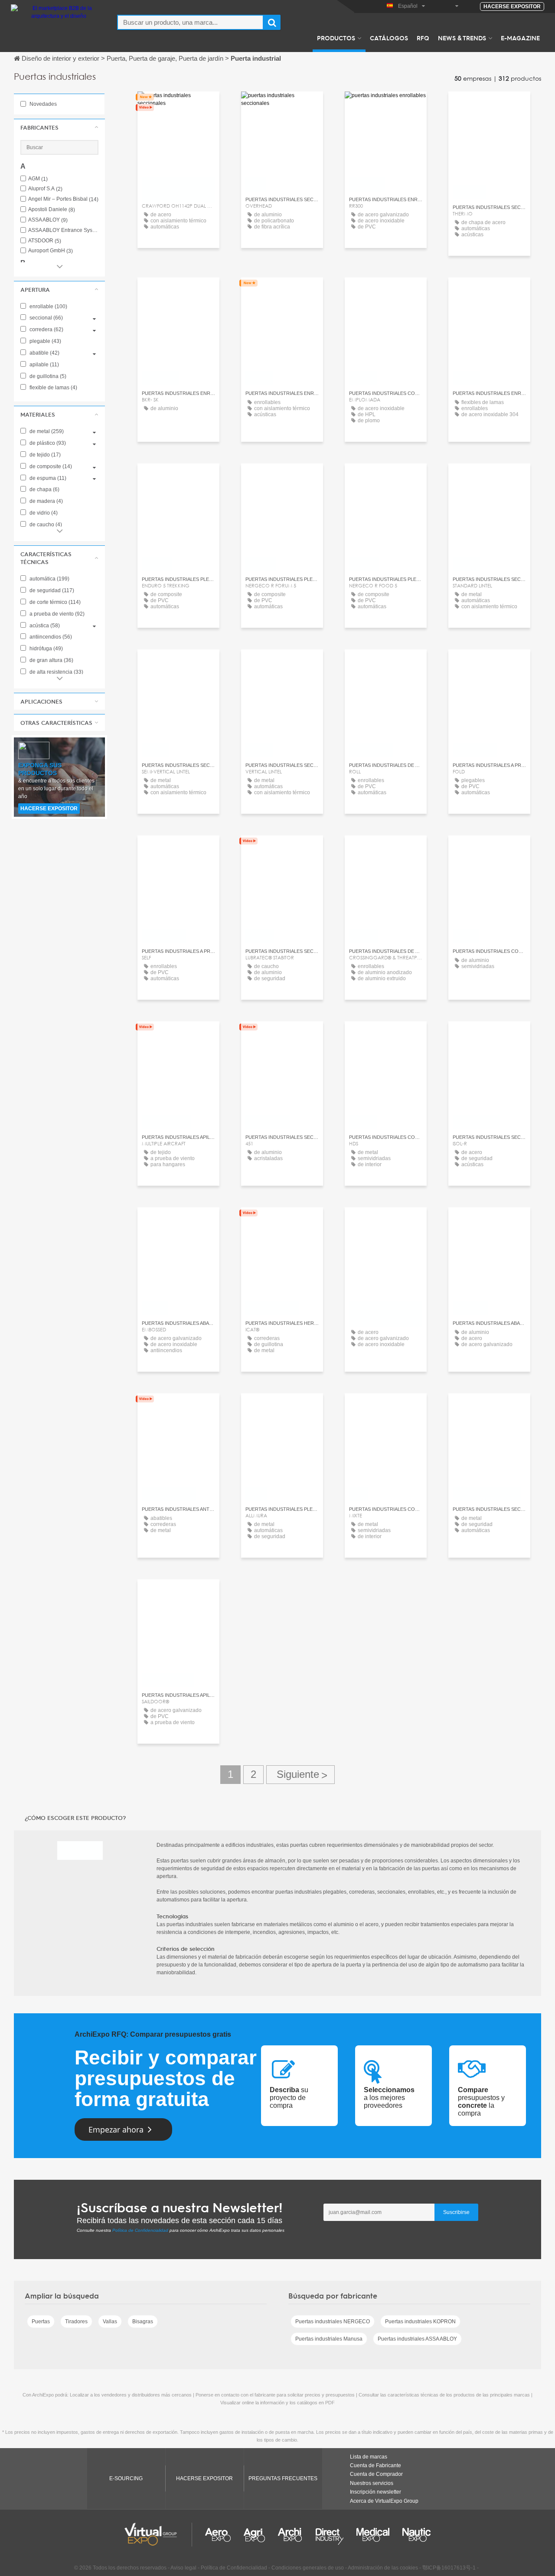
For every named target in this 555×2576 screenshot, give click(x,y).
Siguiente (300, 1775)
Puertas (41, 2322)
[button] (59, 127)
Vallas (110, 2322)
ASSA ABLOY (48, 220)
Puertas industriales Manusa (329, 2339)
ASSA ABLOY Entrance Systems (63, 230)
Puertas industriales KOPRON (420, 2322)
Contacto (178, 106)
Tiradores (76, 2322)
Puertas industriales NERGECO (333, 2322)
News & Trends (462, 38)
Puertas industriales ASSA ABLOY (417, 2339)
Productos (336, 38)
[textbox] (190, 22)
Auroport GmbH (51, 251)
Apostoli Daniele (52, 210)
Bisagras (143, 2322)
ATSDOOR (45, 241)
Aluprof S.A (45, 189)
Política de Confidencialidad (140, 2230)
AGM (38, 179)
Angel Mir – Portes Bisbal (63, 199)
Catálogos (389, 38)
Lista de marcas (369, 2457)
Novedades (42, 104)
